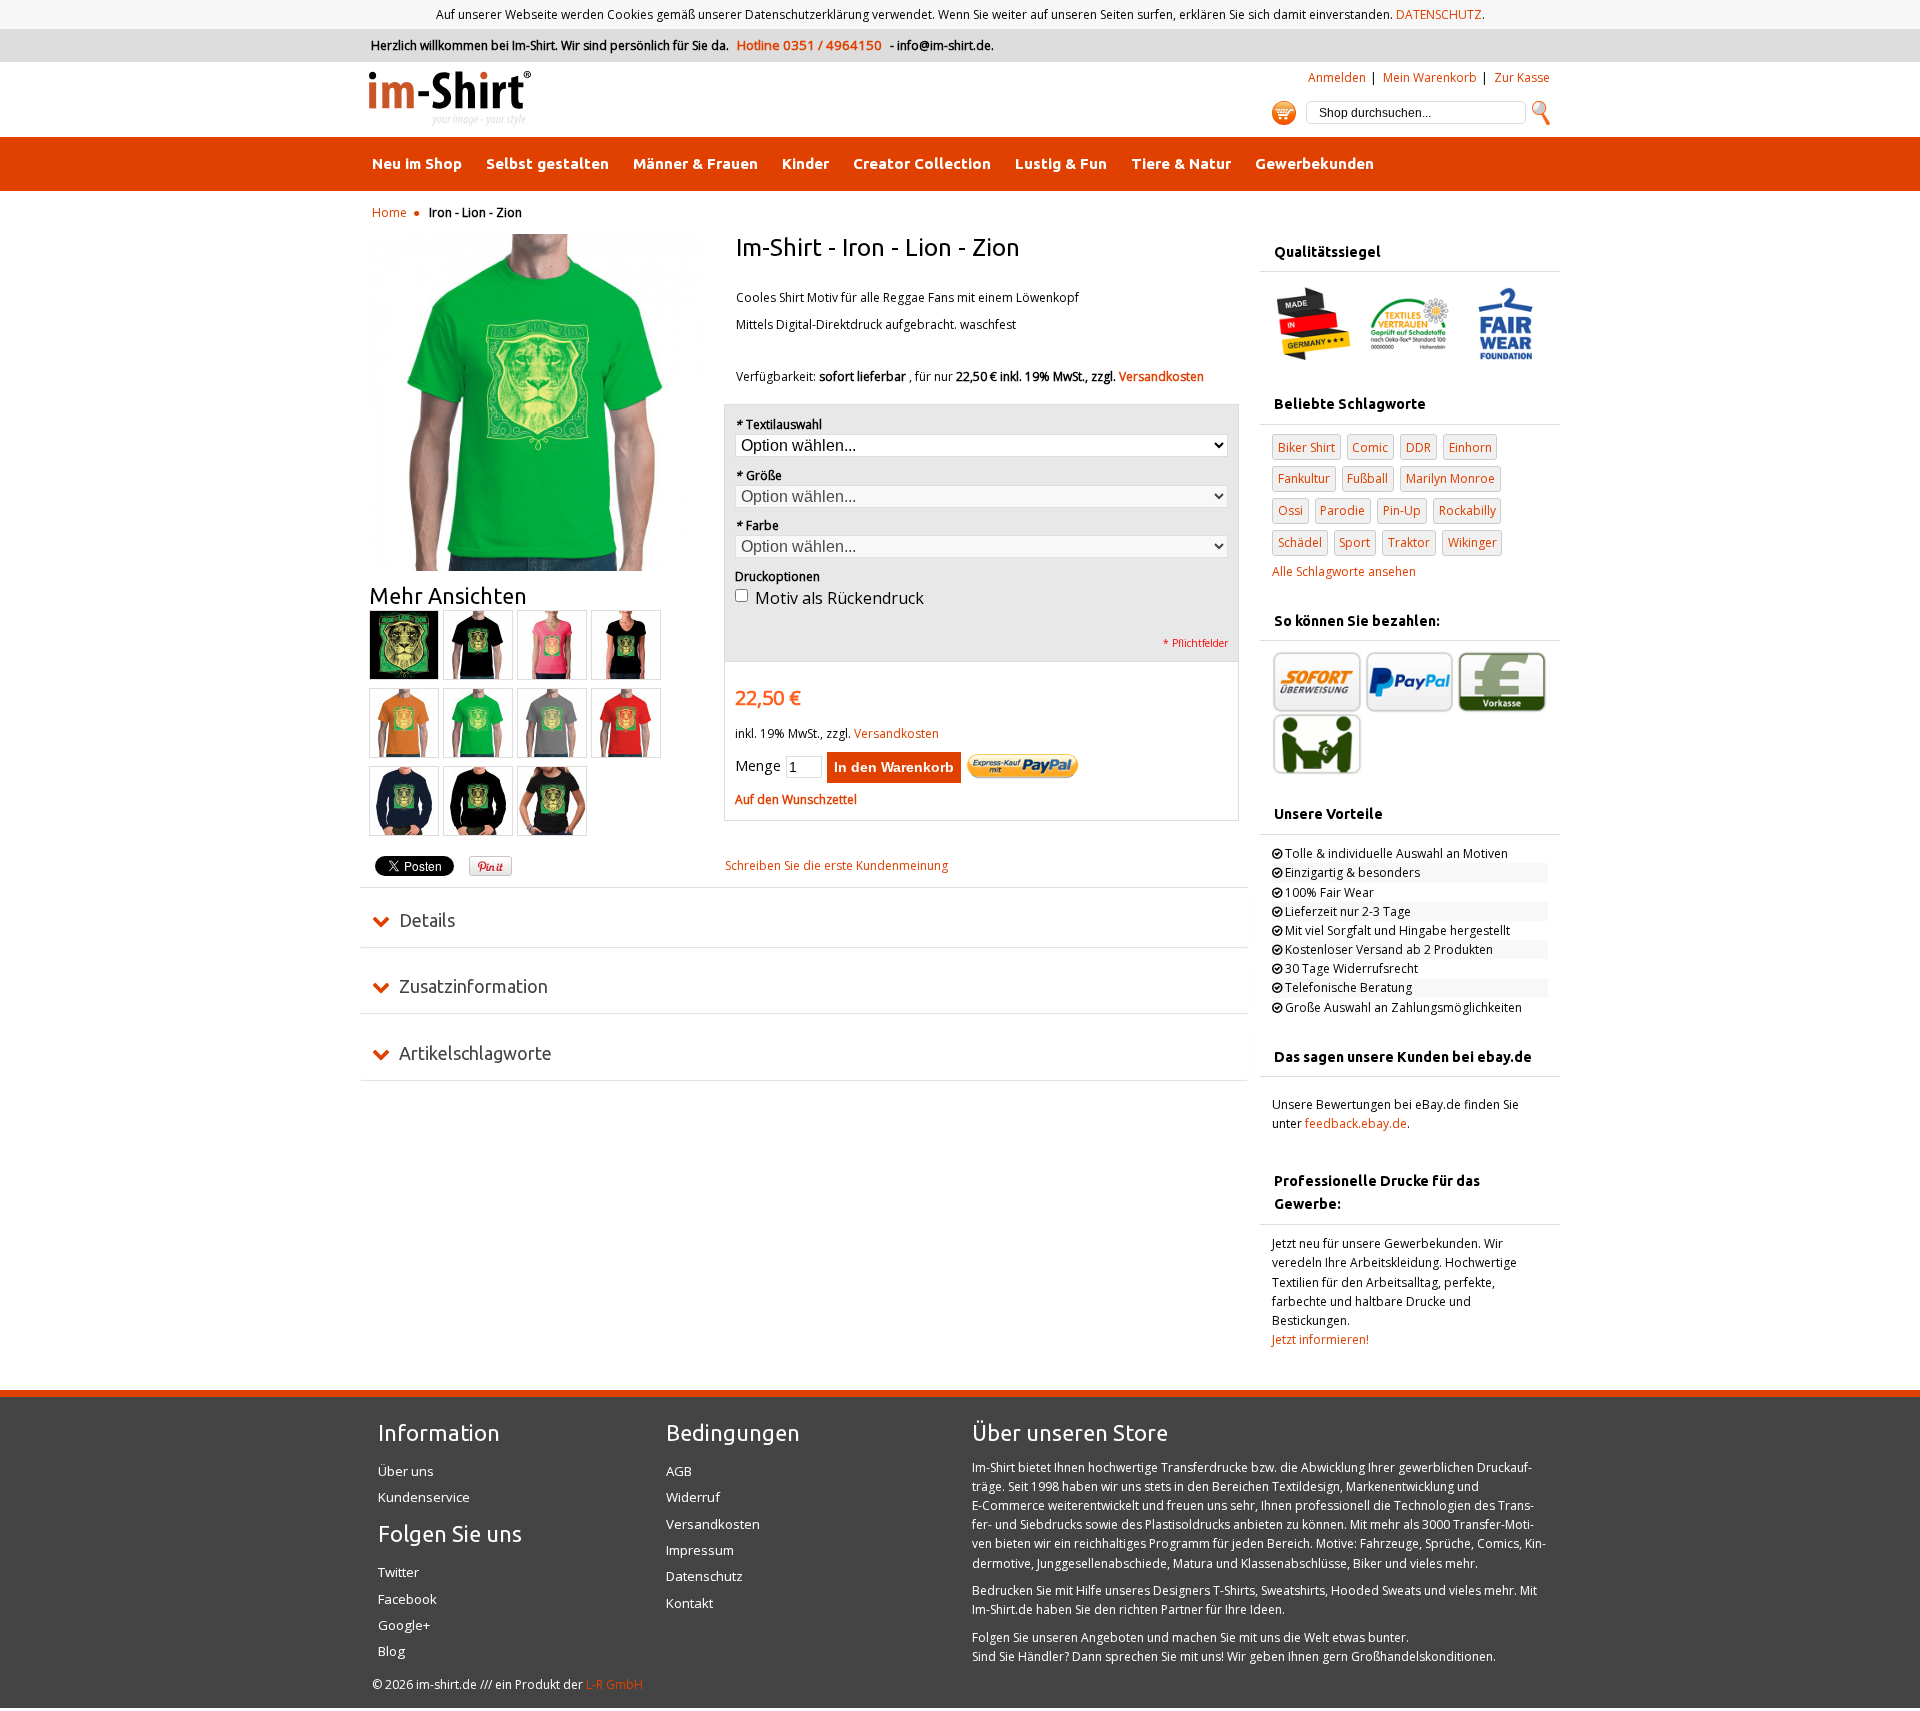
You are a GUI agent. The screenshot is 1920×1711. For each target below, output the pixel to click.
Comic (1370, 447)
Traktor (1409, 542)
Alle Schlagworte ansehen (1344, 571)
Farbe (757, 525)
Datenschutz (704, 1576)
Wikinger (1472, 542)
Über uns (406, 1471)
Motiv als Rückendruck (839, 598)
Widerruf (693, 1497)
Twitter (398, 1572)
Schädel (1300, 542)
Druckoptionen (777, 576)
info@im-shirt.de (944, 45)
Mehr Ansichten (448, 596)
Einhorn (1470, 447)
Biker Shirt (1306, 447)
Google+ (404, 1625)
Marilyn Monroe (1450, 478)
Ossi (1290, 510)
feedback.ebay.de (1356, 1123)
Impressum (700, 1550)
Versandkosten (1161, 376)
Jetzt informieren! (1320, 1339)
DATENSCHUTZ (1439, 14)
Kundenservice (424, 1497)
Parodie (1342, 510)
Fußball (1367, 478)
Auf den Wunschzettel (796, 799)
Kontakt (689, 1603)
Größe (758, 475)
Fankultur (1304, 478)
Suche (1541, 113)
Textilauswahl (778, 424)
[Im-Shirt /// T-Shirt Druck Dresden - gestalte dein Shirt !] (450, 99)
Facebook (407, 1599)
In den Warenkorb (894, 767)
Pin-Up (1402, 510)
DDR (1418, 447)
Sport (1354, 542)
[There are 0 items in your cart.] (1284, 113)
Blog (391, 1651)
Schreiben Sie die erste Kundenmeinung (836, 865)
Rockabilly (1467, 510)
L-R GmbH (614, 1684)
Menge (758, 765)
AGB (679, 1471)
